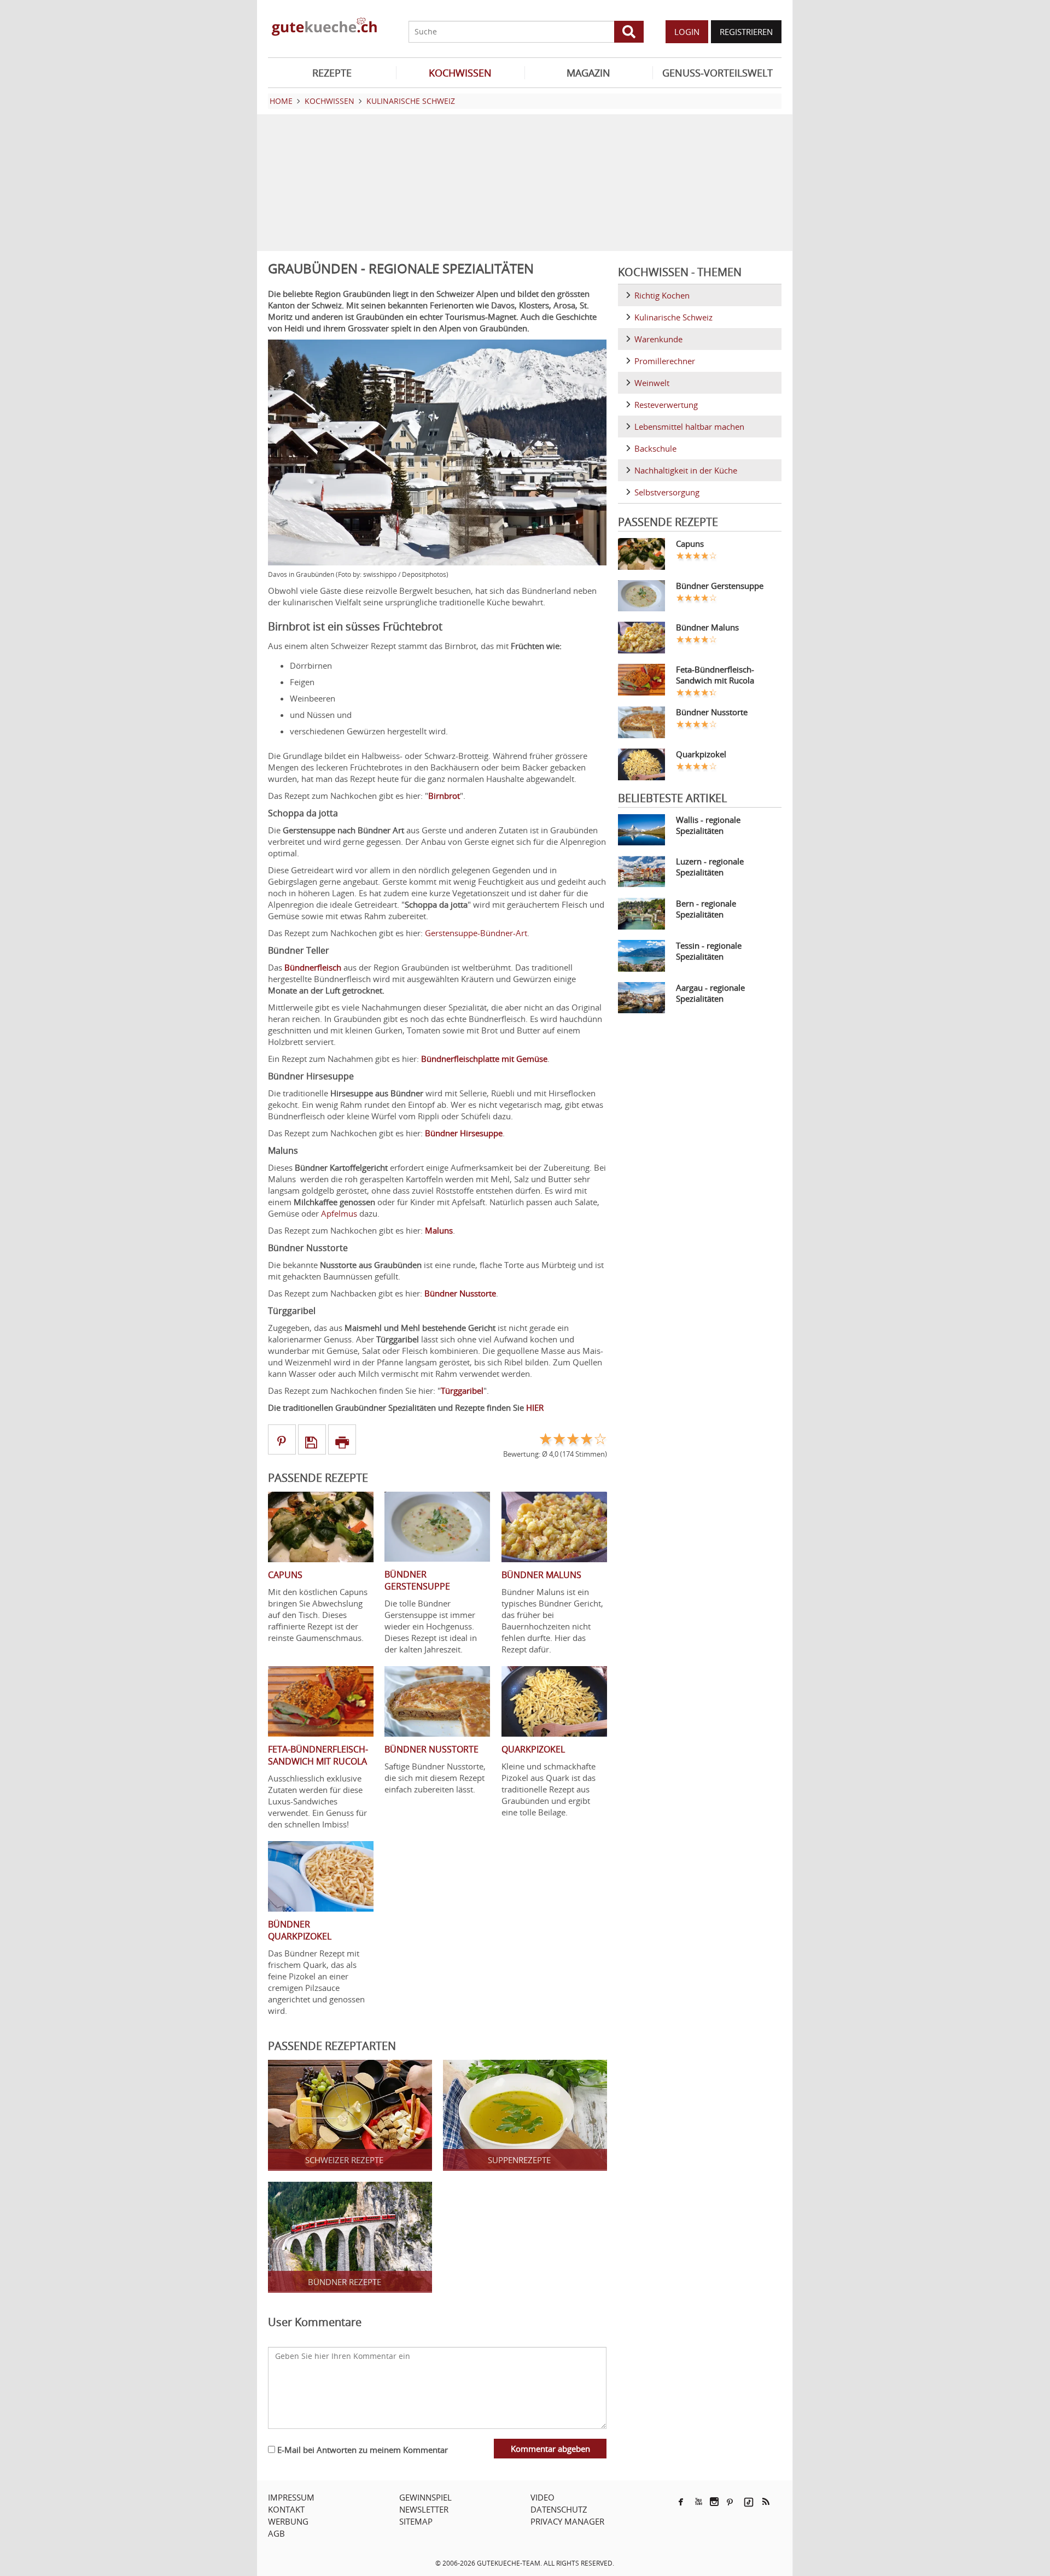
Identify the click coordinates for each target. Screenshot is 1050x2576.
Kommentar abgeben (550, 2449)
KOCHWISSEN (460, 73)
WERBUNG (288, 2521)
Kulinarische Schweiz (673, 317)
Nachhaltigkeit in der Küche (686, 470)
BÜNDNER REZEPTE (345, 2282)
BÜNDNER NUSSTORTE (431, 1749)
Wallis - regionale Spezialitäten (708, 825)
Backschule (655, 448)
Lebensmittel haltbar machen (689, 427)
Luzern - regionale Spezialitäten (710, 867)
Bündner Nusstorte (712, 712)
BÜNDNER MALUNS (541, 1575)
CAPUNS (285, 1575)
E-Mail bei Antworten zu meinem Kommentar (361, 2450)
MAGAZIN (588, 73)
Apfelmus (339, 1213)
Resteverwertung (666, 405)
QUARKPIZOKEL (533, 1749)
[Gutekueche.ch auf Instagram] (714, 2502)
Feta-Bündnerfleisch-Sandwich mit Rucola (715, 675)
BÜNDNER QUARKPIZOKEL (300, 1930)
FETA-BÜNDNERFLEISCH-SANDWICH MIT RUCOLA (318, 1755)
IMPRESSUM (291, 2497)
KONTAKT (286, 2509)
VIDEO (542, 2497)
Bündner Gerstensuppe (720, 586)
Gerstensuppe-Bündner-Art (476, 933)
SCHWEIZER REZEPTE (344, 2160)
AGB (276, 2533)
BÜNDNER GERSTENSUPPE (417, 1580)
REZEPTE (332, 73)
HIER (535, 1407)
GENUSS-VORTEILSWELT (717, 73)
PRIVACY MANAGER (567, 2521)
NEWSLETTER (424, 2509)
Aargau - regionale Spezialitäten (710, 993)
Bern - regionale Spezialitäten (706, 909)
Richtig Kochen (662, 295)
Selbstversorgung (667, 492)
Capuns (690, 544)
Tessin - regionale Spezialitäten (709, 951)
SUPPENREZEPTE (519, 2160)
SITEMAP (416, 2521)
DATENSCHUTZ (559, 2509)
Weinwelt (652, 383)
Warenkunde (658, 339)
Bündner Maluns (707, 627)
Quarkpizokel (701, 754)
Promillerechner (665, 361)
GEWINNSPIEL (425, 2497)
